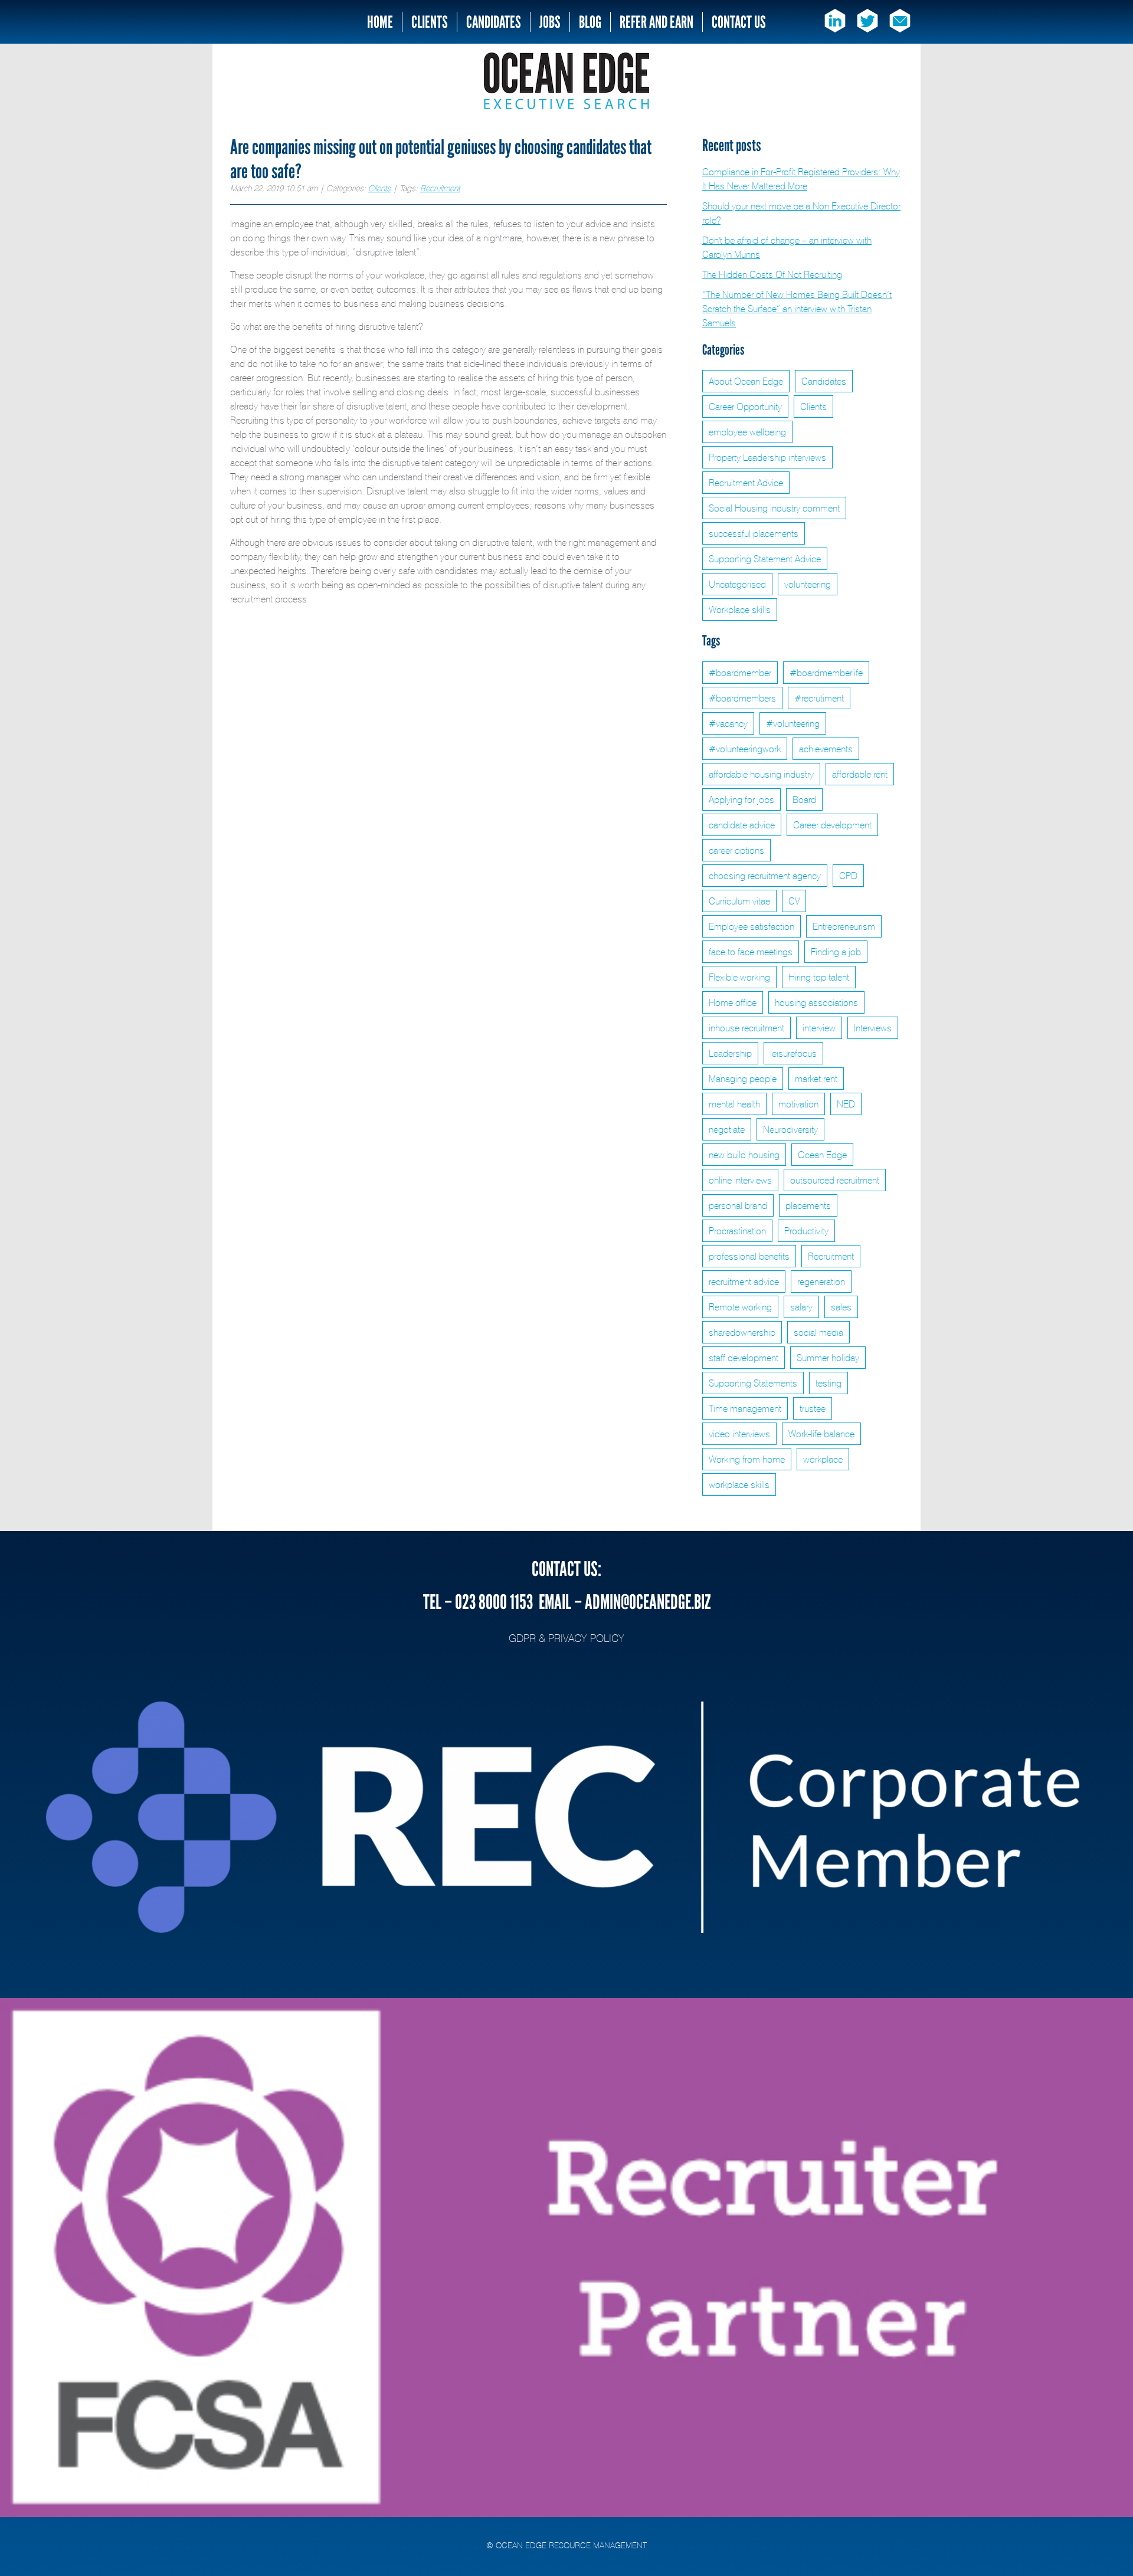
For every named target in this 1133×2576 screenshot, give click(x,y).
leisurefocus (793, 1053)
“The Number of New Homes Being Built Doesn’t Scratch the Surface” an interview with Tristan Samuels (797, 309)
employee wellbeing (747, 432)
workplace (823, 1459)
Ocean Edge (822, 1155)
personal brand (738, 1205)
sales (841, 1307)
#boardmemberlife (826, 673)
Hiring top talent (819, 977)
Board (804, 799)
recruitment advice (744, 1282)
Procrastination (737, 1231)
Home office (733, 1002)
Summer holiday (828, 1358)
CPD (848, 876)
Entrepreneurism (844, 926)
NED (846, 1104)
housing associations (816, 1002)
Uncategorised (737, 584)
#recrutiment (819, 698)
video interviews (739, 1434)
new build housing (744, 1155)
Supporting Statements (753, 1383)
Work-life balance (821, 1434)
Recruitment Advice (746, 483)
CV (794, 901)
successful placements (754, 533)
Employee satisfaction (751, 926)
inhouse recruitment (746, 1028)
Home (380, 22)
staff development (744, 1358)
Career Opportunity (745, 407)
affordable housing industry (761, 774)
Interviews (873, 1028)
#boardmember (740, 673)
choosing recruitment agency (765, 876)
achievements (826, 749)
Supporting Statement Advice (765, 559)
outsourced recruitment (835, 1180)
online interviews (740, 1180)
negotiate (727, 1129)
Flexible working (739, 977)
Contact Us (739, 22)
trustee (813, 1408)
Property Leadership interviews (767, 457)
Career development (832, 825)
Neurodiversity (790, 1129)
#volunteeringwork (745, 749)
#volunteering (793, 723)
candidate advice (742, 825)
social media (818, 1332)
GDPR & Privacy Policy (566, 1638)
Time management (745, 1408)
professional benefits (749, 1256)
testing (829, 1383)
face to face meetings (751, 952)
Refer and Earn (656, 22)
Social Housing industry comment (774, 508)
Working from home (747, 1459)
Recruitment (440, 188)
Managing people (743, 1079)
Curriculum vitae (739, 901)
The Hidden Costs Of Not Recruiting (772, 274)
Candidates (494, 22)
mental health (734, 1104)
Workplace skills (740, 609)
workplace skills (739, 1484)
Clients (430, 22)
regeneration (821, 1282)
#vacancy (728, 723)
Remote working (740, 1307)
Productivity (806, 1231)
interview (819, 1028)
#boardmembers (742, 698)
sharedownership (742, 1332)
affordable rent (860, 774)
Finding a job (836, 952)
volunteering (808, 584)
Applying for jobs (741, 799)
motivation (798, 1104)
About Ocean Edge (746, 381)
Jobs (550, 22)
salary (801, 1307)
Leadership (730, 1053)
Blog (590, 22)
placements (808, 1205)
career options (736, 850)
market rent (816, 1079)
